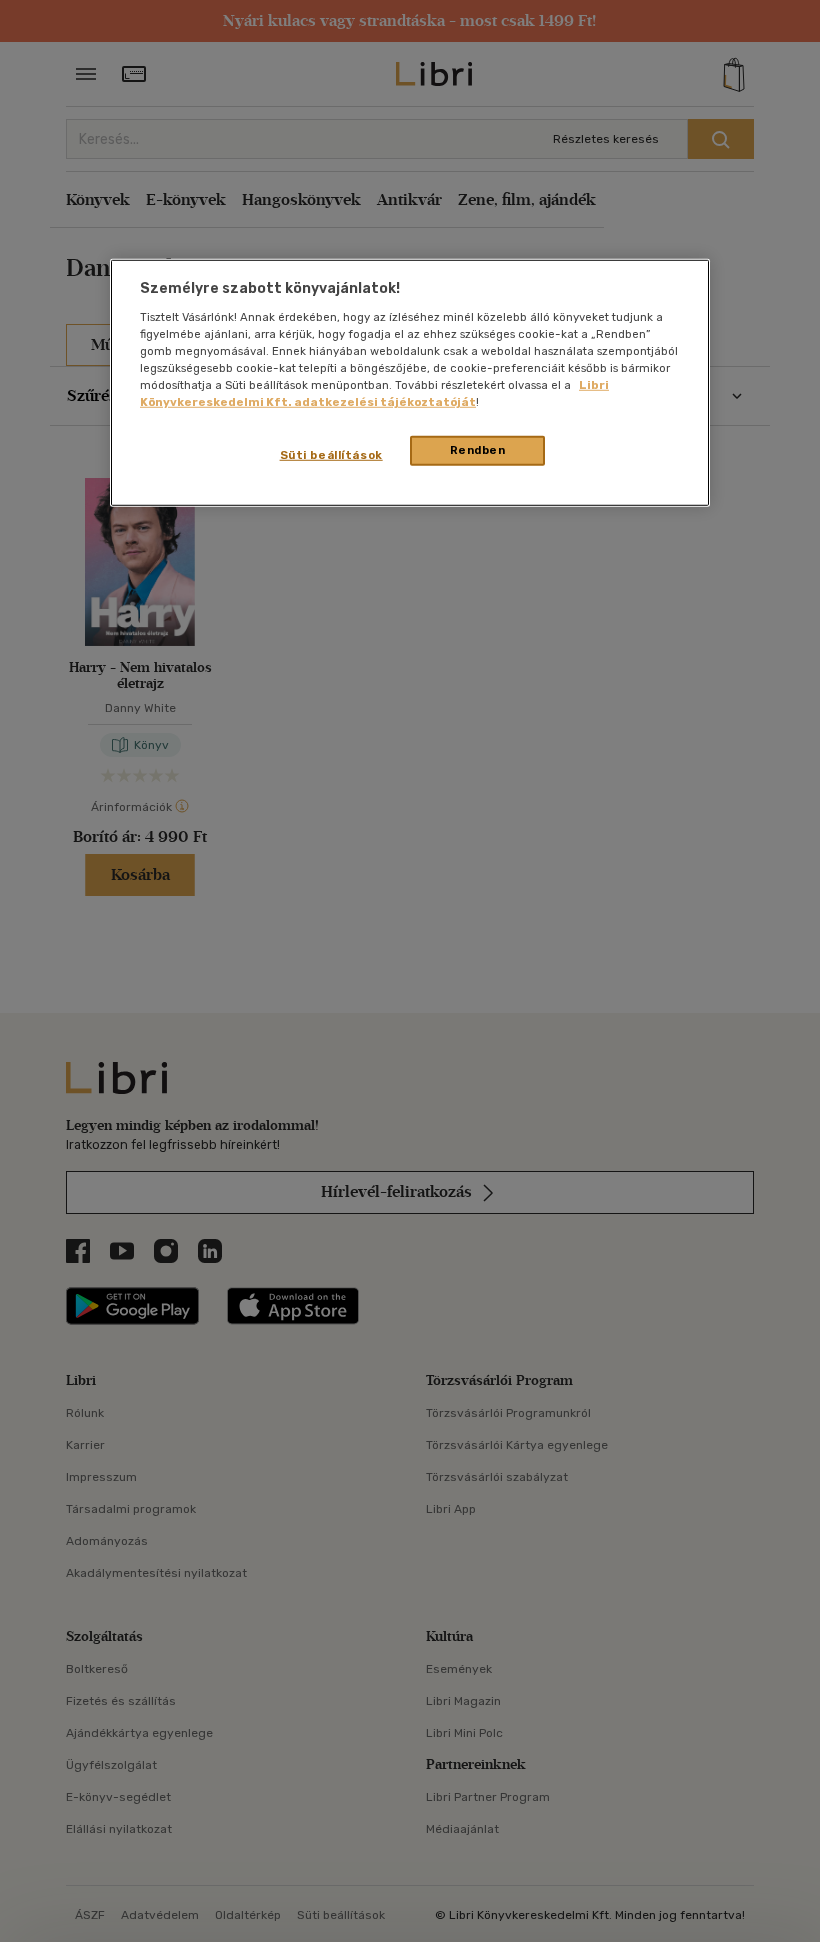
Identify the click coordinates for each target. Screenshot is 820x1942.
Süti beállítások (331, 455)
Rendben (478, 450)
